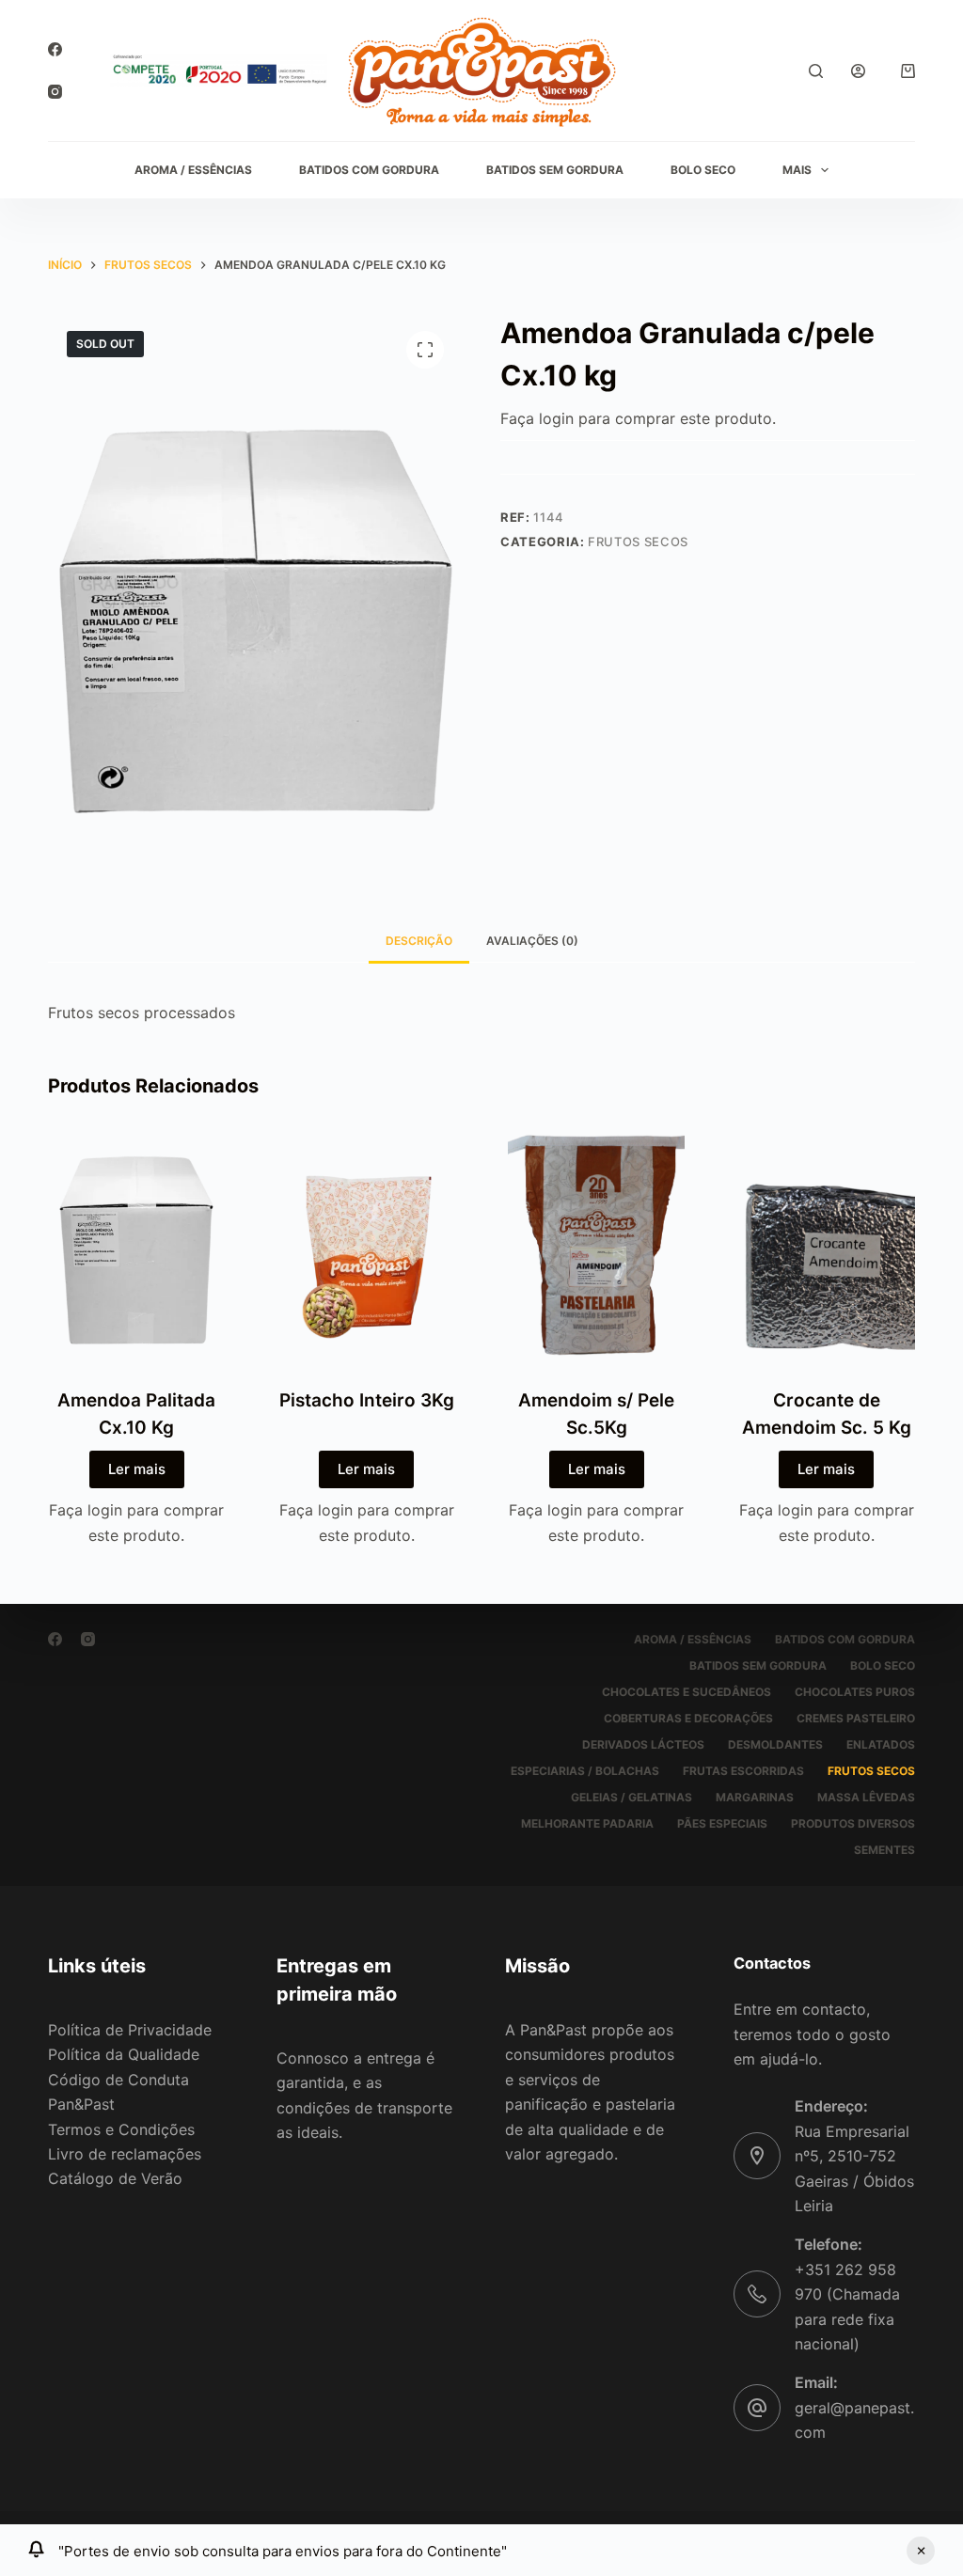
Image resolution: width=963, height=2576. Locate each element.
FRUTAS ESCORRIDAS (743, 1771)
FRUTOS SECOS (638, 542)
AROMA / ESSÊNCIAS (193, 170)
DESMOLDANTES (775, 1744)
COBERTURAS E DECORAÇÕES (688, 1718)
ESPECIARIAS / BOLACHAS (585, 1771)
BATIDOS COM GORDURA (369, 170)
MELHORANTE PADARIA (587, 1823)
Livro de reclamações (125, 2154)
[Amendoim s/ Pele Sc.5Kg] (596, 1246)
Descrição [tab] (419, 941)
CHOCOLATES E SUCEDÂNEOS (687, 1692)
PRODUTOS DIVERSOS (853, 1823)
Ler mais (137, 1469)
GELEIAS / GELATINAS (631, 1797)
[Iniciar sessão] (858, 71)
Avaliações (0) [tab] (532, 941)
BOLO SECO (703, 170)
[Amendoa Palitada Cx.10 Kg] (136, 1246)
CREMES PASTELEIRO (856, 1718)
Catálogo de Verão (115, 2178)
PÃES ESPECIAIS (722, 1823)
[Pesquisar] (816, 71)
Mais (797, 170)
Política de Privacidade (130, 2030)
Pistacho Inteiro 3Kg (367, 1400)
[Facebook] (55, 49)
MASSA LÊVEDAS (866, 1797)
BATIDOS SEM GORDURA (555, 170)
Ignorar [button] (921, 2551)
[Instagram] (55, 92)
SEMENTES (884, 1850)
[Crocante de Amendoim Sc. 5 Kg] (826, 1246)
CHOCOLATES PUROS (855, 1692)
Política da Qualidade (124, 2054)
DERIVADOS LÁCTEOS (643, 1744)
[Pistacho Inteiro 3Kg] (367, 1246)
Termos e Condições (121, 2129)
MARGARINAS (755, 1797)
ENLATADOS (881, 1744)
